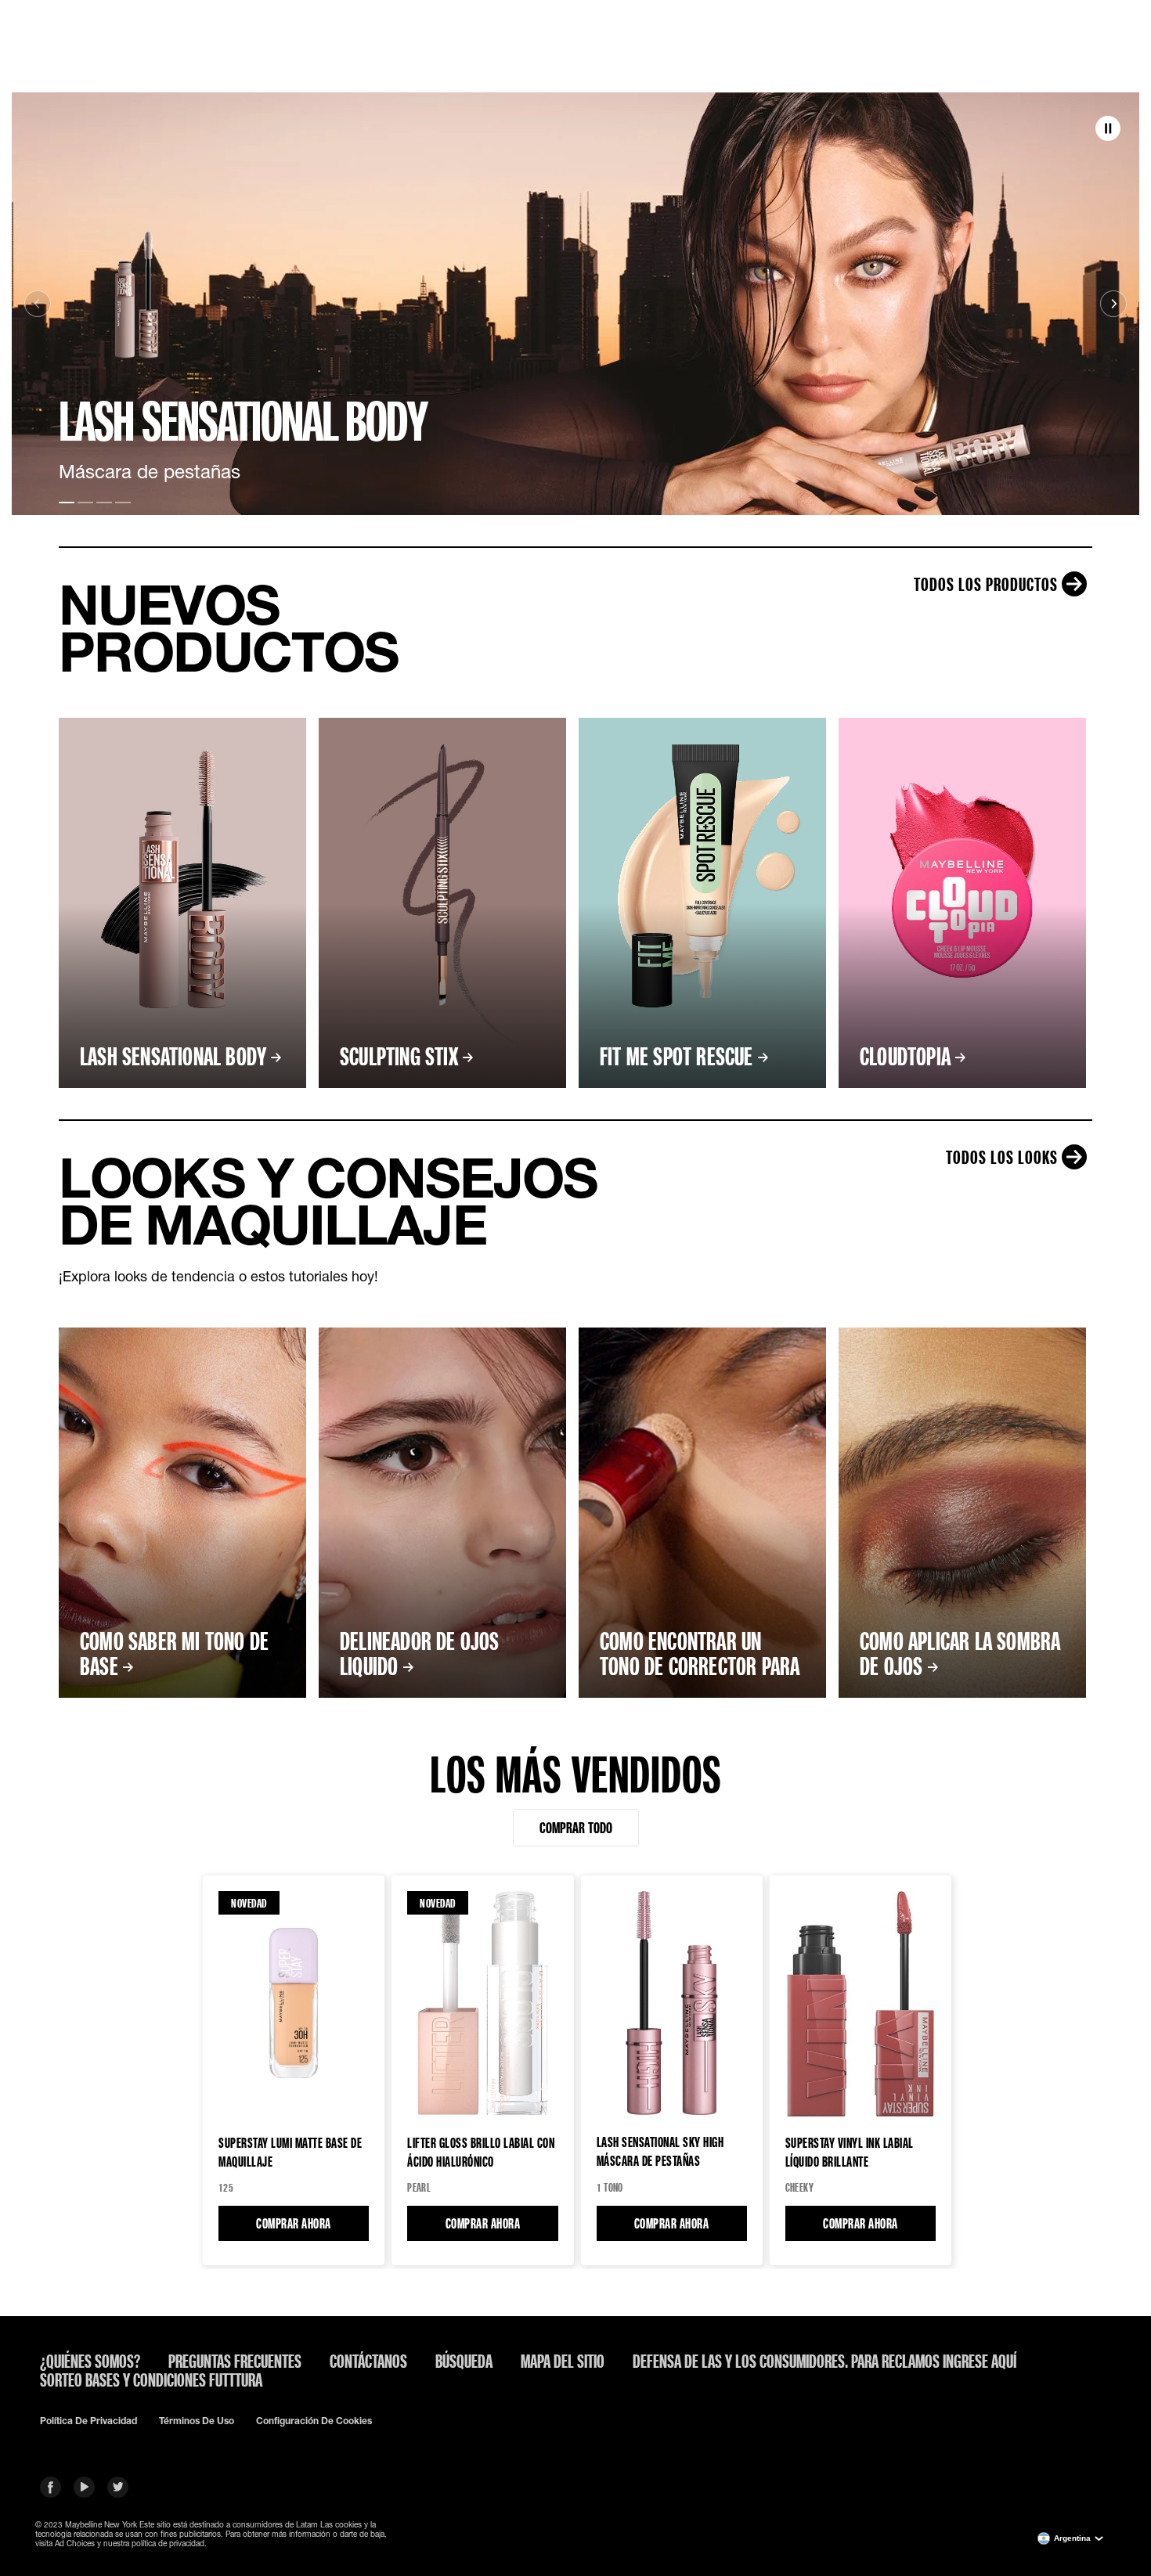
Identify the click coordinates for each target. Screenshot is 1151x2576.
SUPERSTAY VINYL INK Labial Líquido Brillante (850, 2152)
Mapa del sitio (563, 2361)
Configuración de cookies (314, 2421)
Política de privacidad (88, 2421)
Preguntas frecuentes (235, 2361)
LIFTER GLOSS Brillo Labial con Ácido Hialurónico (481, 2152)
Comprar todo (576, 1827)
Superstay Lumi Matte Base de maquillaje (290, 2152)
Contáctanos (368, 2361)
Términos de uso (197, 2421)
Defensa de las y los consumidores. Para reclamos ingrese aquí (824, 2361)
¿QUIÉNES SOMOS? (90, 2361)
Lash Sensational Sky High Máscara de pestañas (660, 2151)
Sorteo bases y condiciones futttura (151, 2380)
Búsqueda (464, 2361)
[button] (1108, 129)
